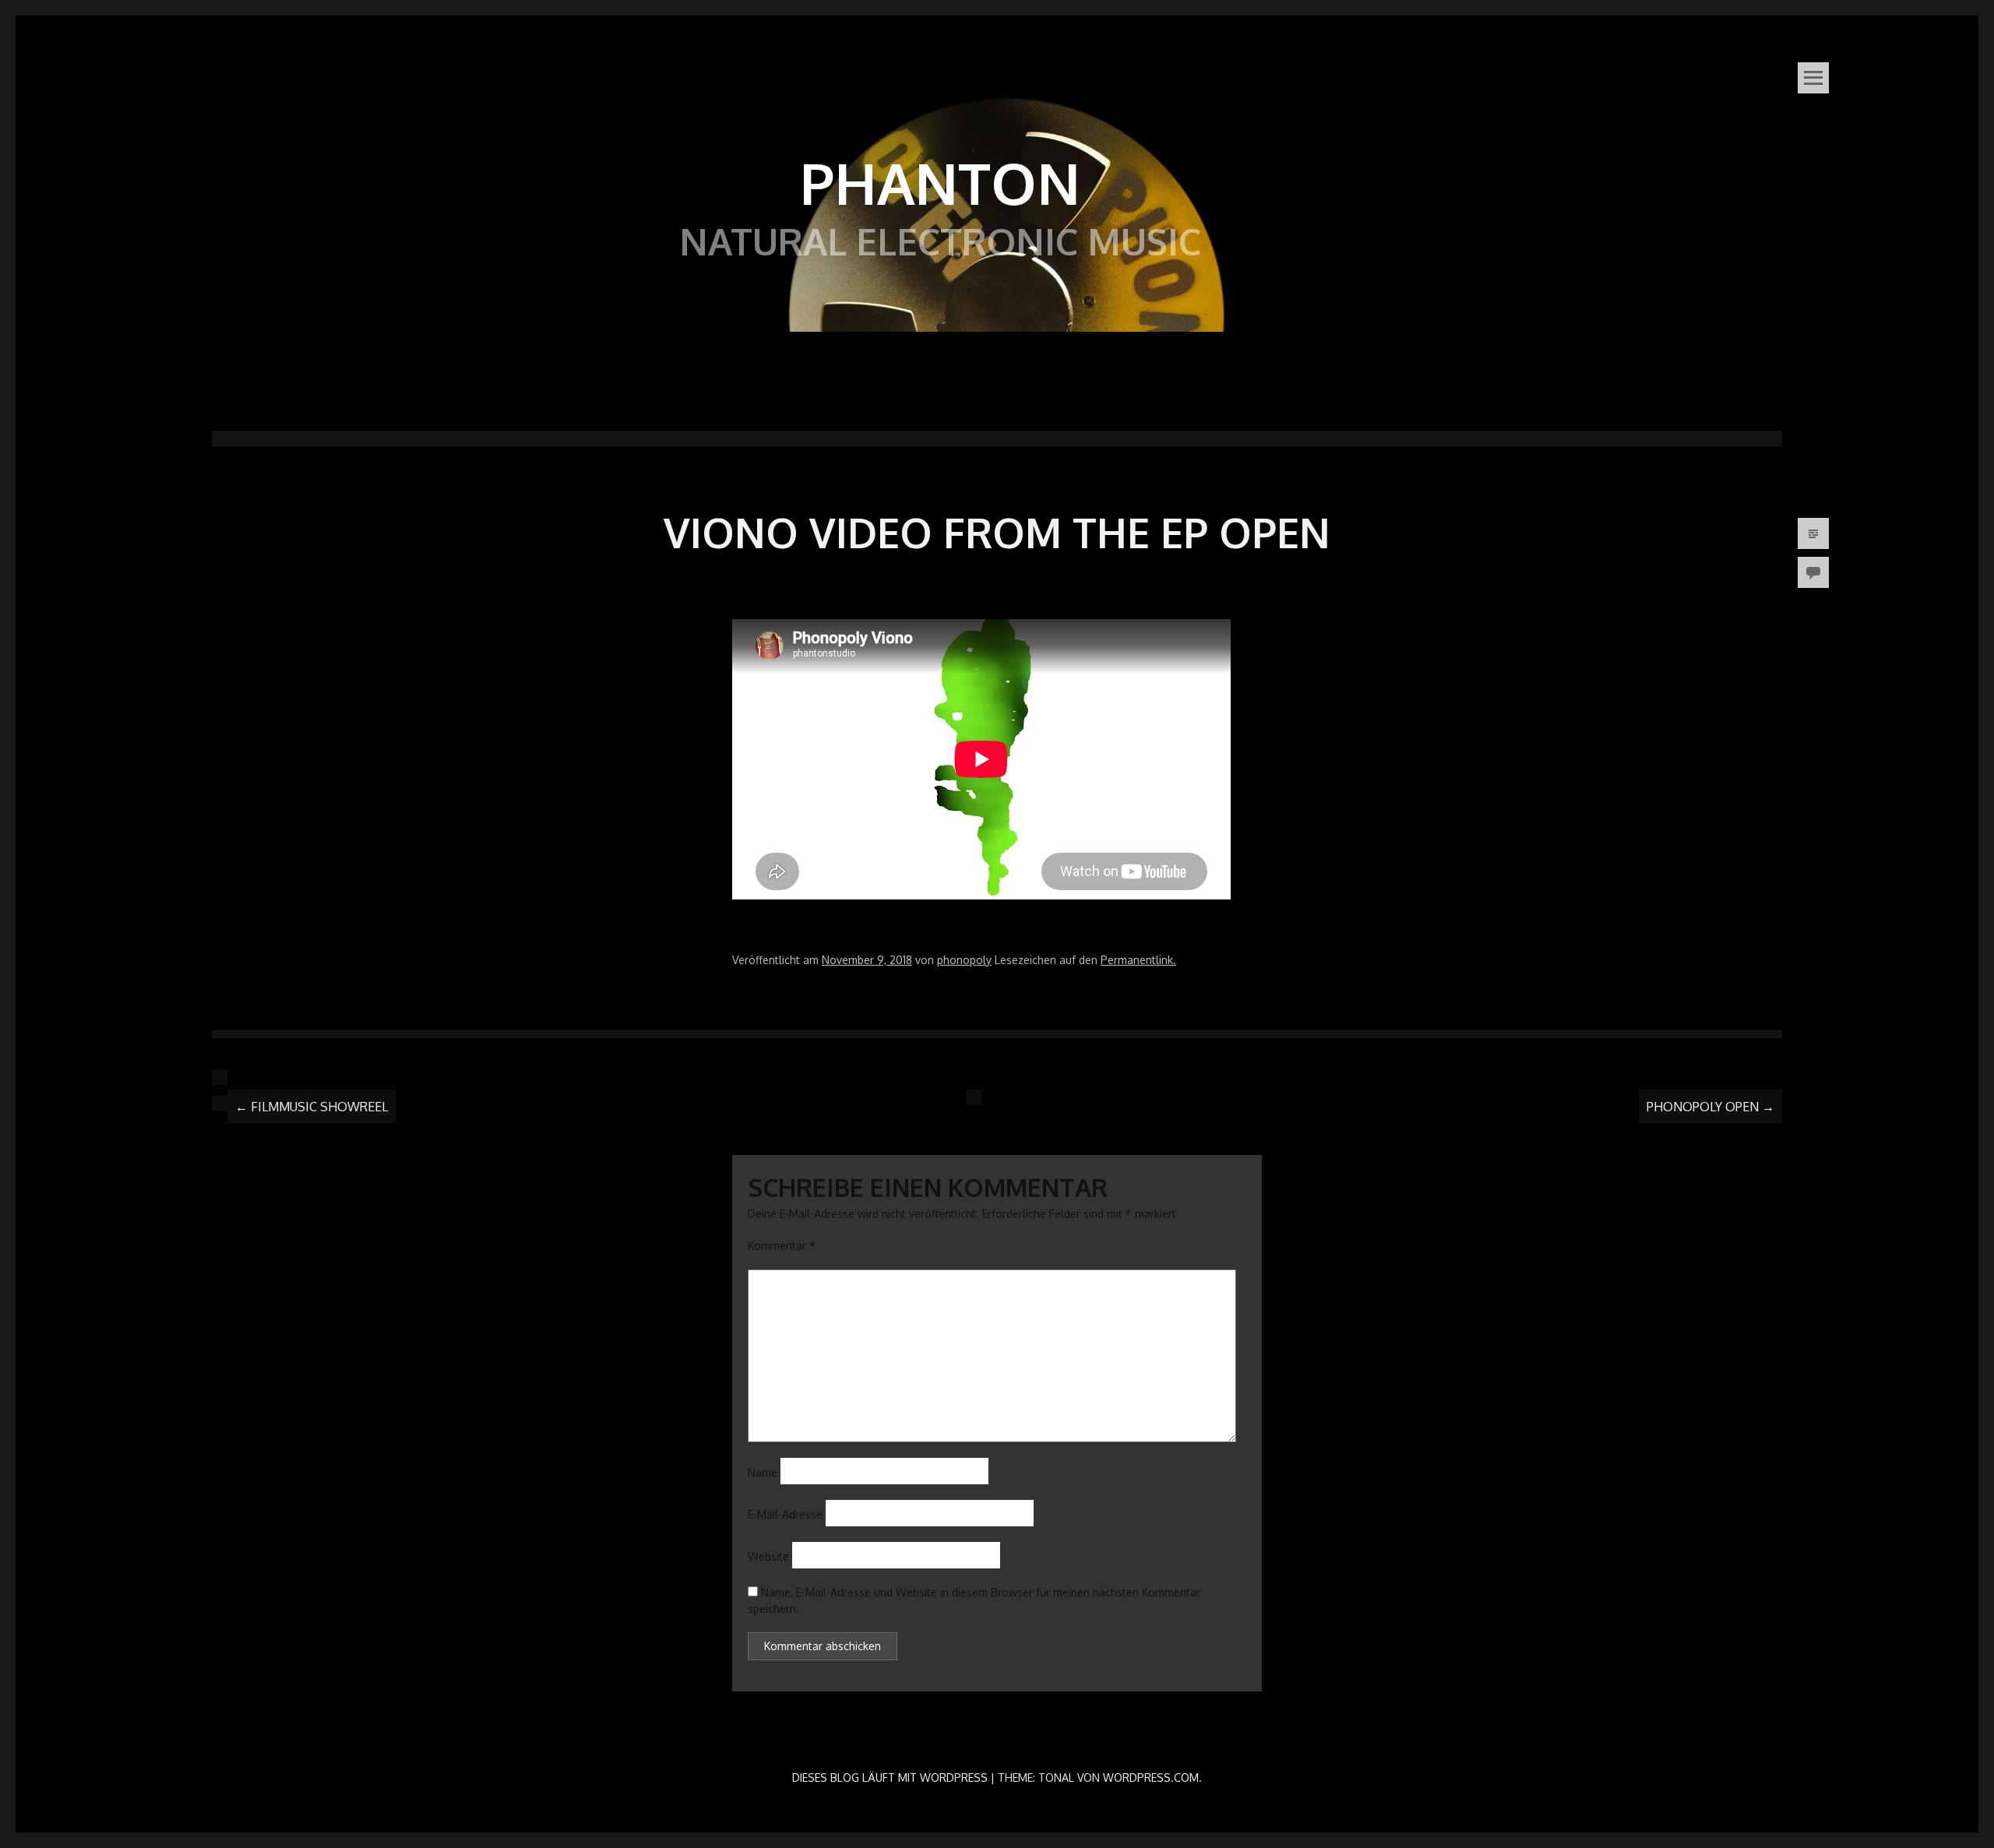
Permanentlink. (1138, 960)
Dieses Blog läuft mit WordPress (890, 1778)
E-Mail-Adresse (785, 1514)
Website (768, 1556)
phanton (940, 182)
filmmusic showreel (312, 1107)
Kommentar (782, 1246)
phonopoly (964, 960)
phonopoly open (1710, 1107)
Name (763, 1472)
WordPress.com (1151, 1778)
